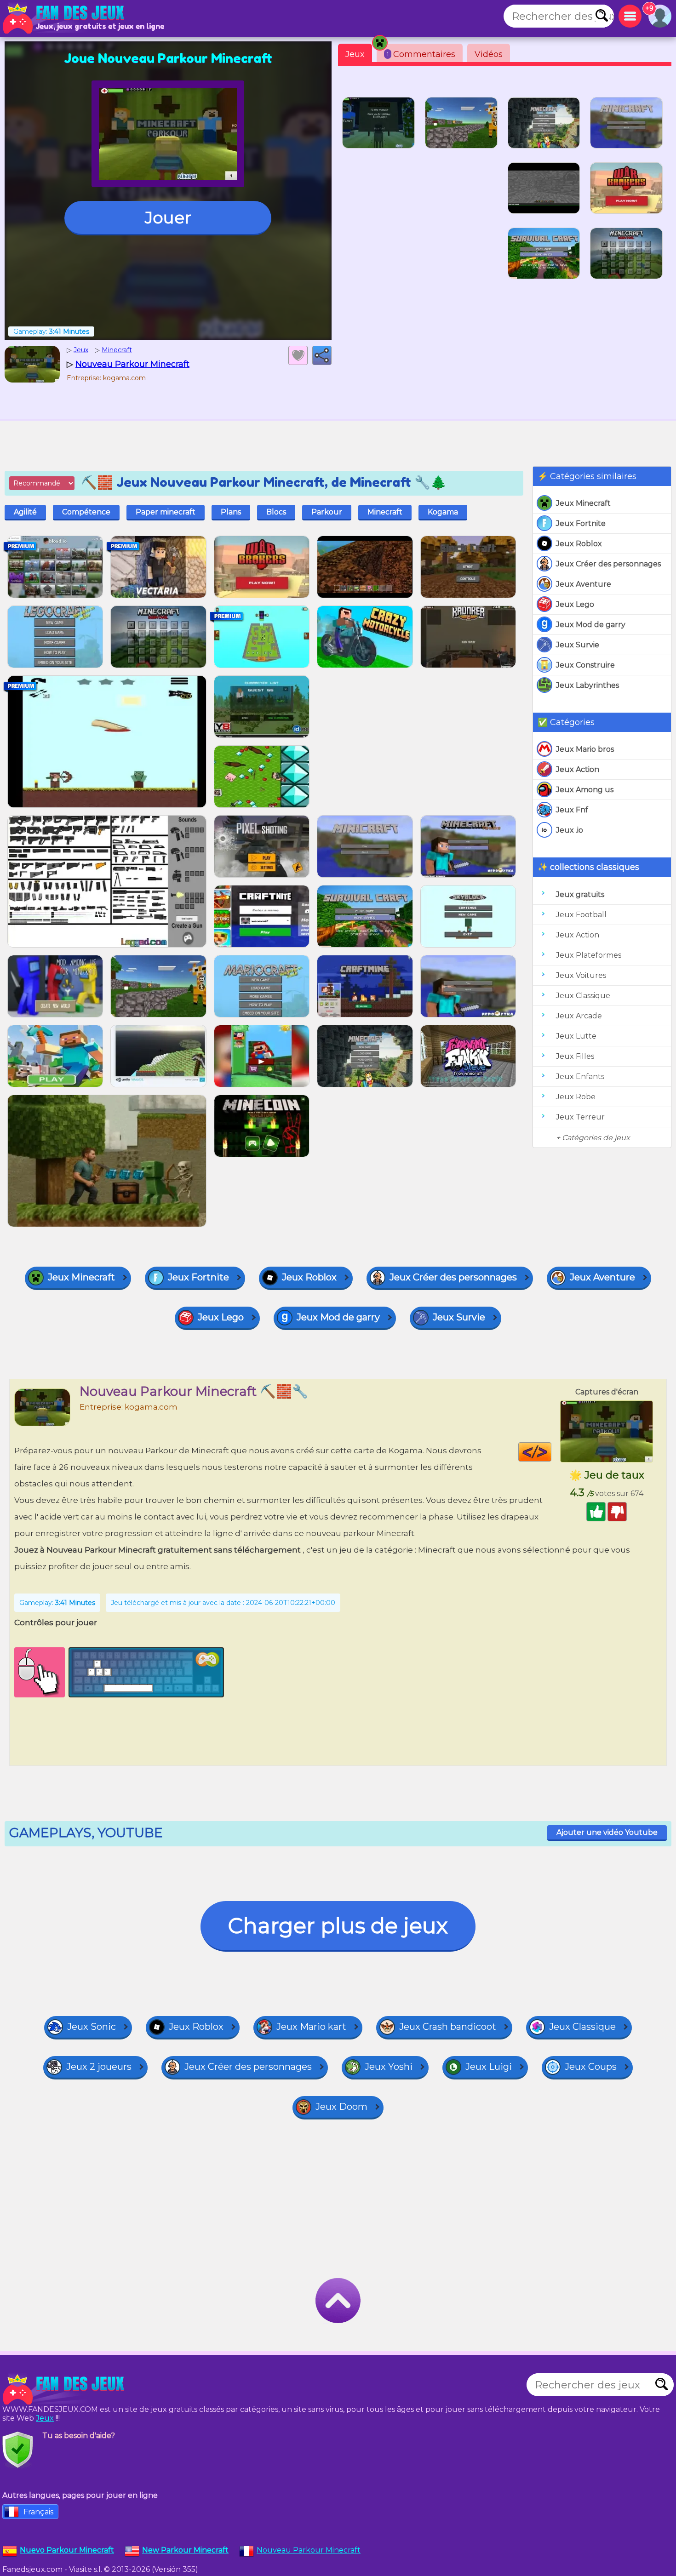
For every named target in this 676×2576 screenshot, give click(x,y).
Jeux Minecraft (583, 503)
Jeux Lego (575, 604)
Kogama (443, 512)
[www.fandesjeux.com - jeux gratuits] (64, 2389)
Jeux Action (578, 769)
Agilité (25, 512)
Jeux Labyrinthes (587, 685)
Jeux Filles (575, 1056)
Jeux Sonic (92, 2027)
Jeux (355, 54)
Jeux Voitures (581, 975)
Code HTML (551, 1452)
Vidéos (489, 54)
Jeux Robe (576, 1097)
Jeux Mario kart (311, 2027)
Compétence (86, 512)
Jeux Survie (578, 645)
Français (38, 2512)
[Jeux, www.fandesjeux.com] (64, 18)
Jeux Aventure (584, 584)
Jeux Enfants (580, 1077)
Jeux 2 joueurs (99, 2067)
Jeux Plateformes (589, 955)
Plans (231, 512)
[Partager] (322, 355)
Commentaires (421, 54)
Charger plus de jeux (338, 1926)
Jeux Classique (583, 996)
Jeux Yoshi (389, 2067)
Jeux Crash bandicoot (448, 2027)
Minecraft (385, 512)
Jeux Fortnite (581, 523)
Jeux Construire (585, 665)
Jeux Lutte (576, 1036)
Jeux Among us (585, 790)
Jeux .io (570, 830)
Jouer (168, 217)
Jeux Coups (591, 2067)
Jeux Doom (341, 2107)
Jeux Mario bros (585, 749)
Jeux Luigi (489, 2067)
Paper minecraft (166, 512)
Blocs (276, 512)
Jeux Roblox (579, 544)
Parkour (327, 512)
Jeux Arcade (579, 1016)
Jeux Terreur (580, 1117)
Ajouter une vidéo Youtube (607, 1832)
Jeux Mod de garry (591, 625)
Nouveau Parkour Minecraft (309, 2550)
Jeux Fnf (572, 810)
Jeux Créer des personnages (608, 564)
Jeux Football (581, 915)
